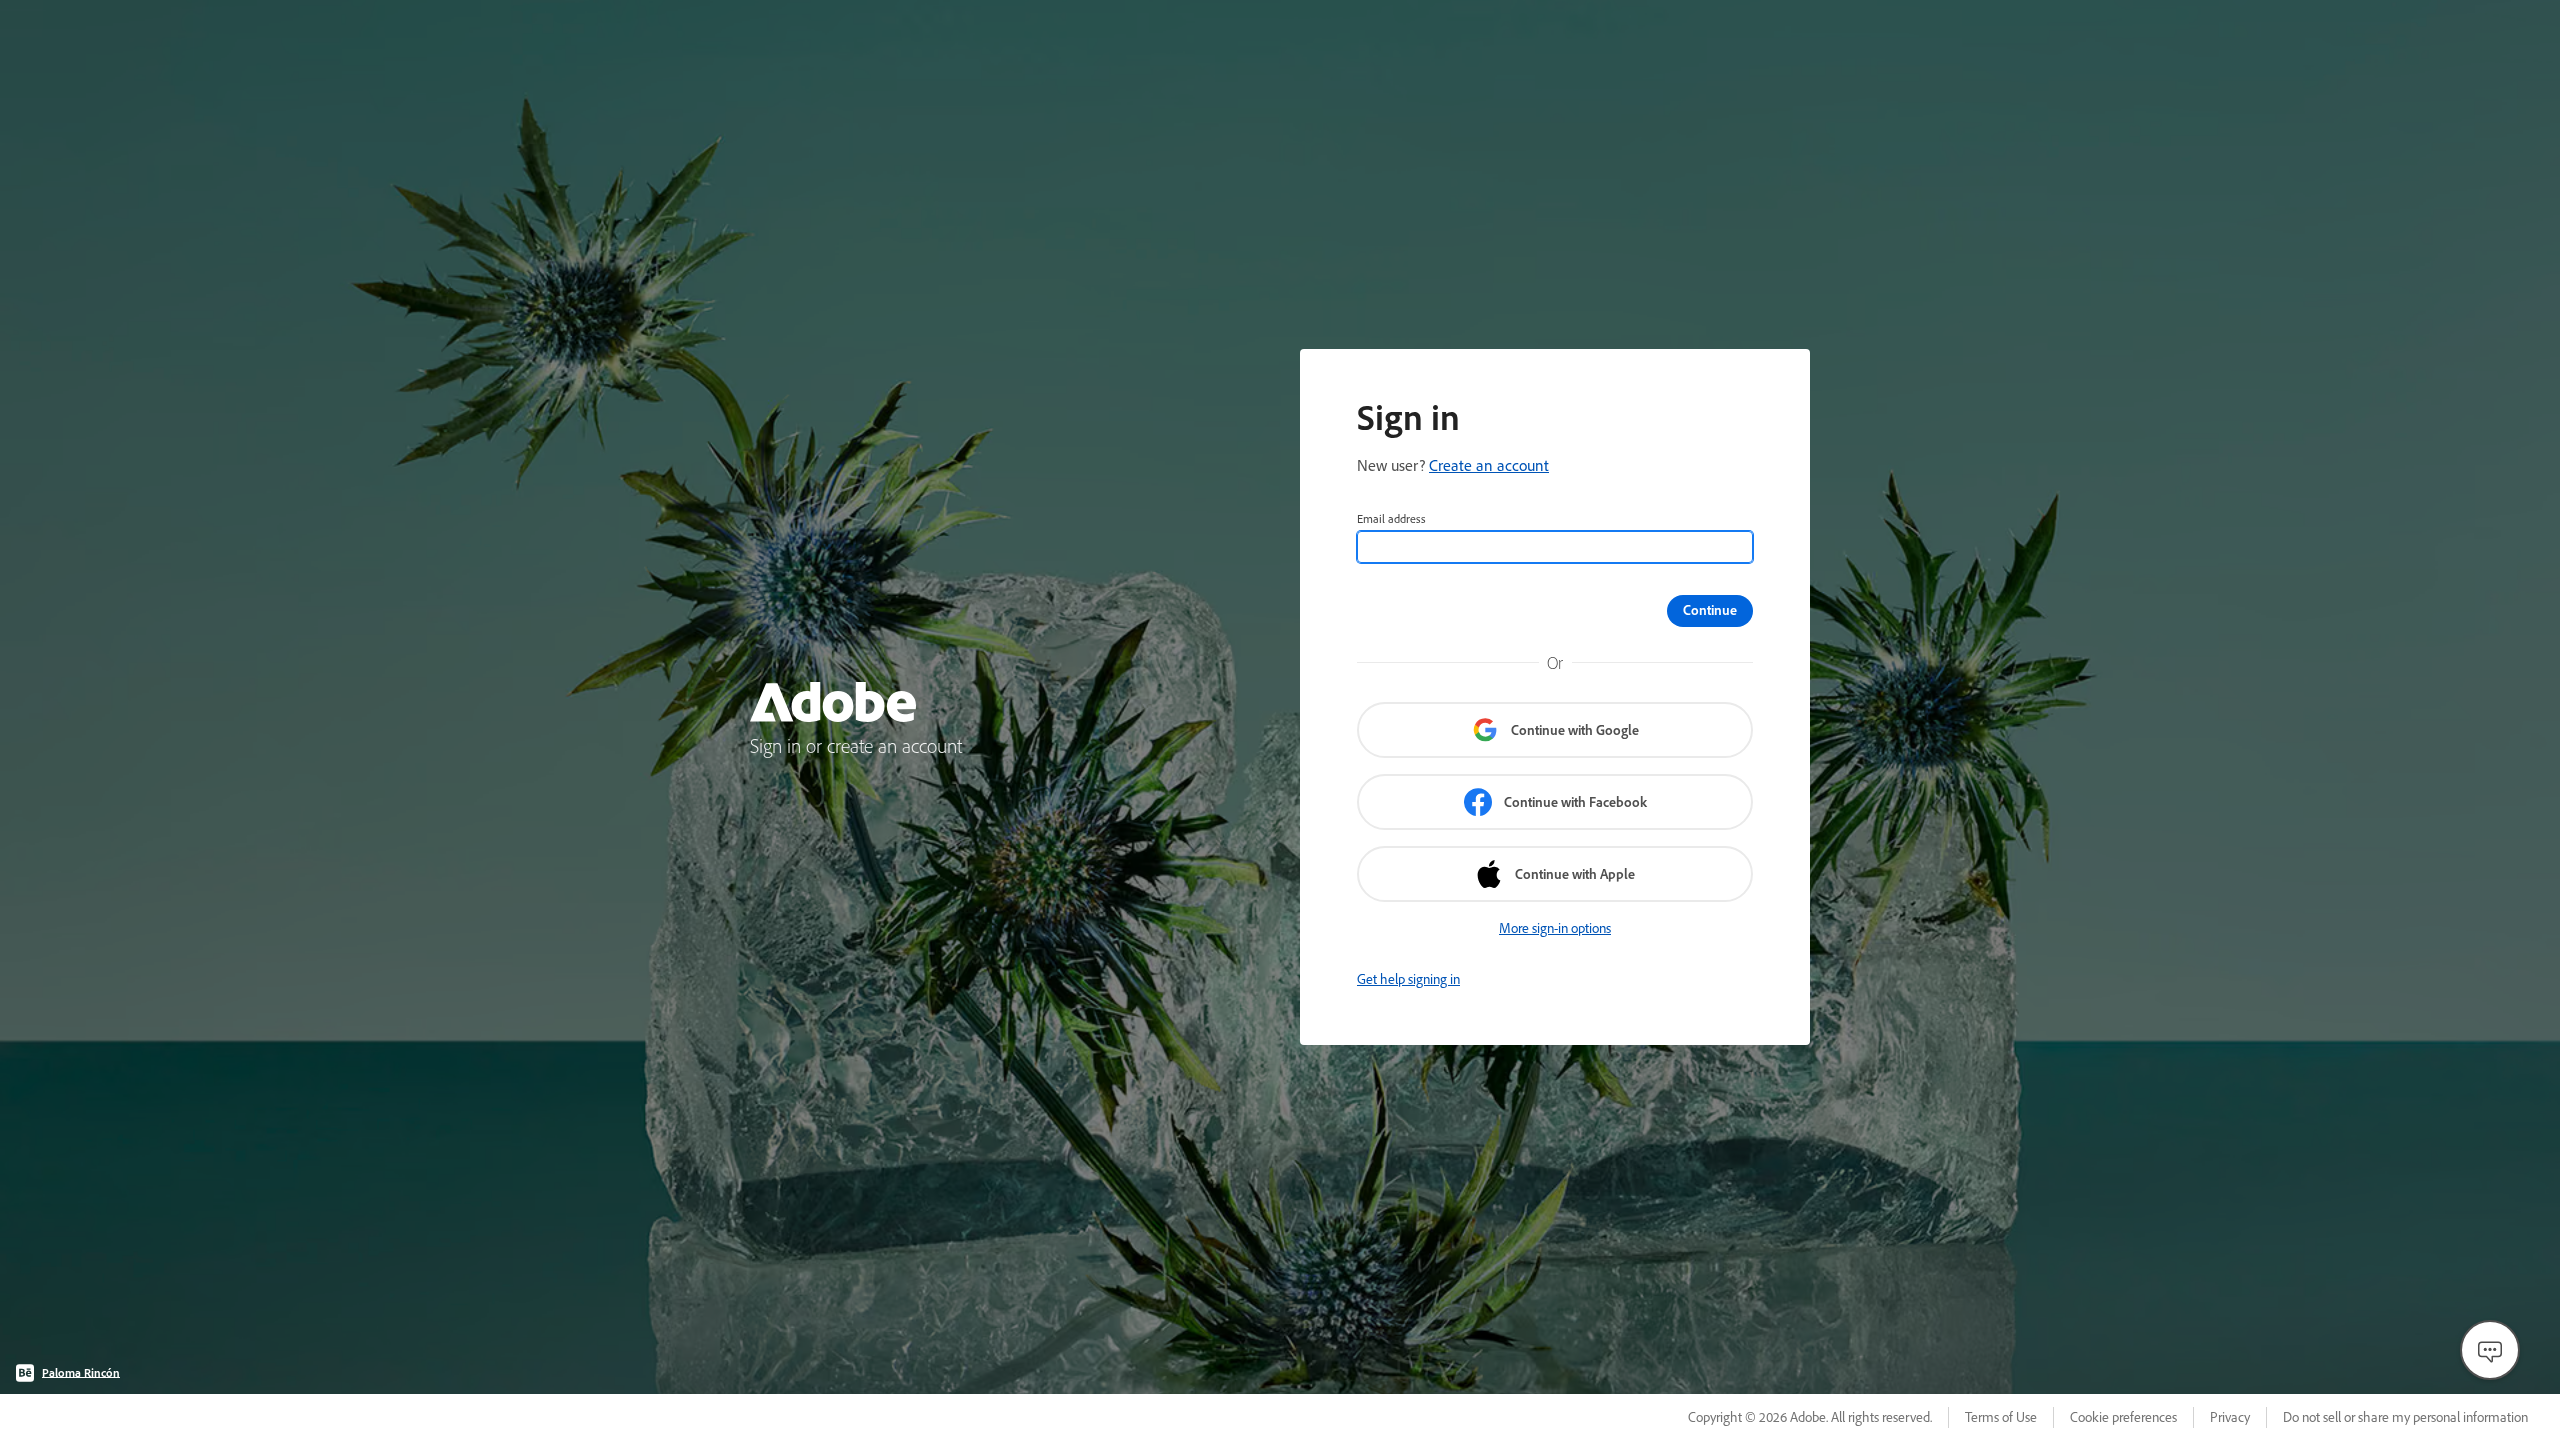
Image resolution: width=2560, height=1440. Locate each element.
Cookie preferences (2123, 1417)
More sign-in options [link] (1555, 928)
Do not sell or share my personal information (2405, 1417)
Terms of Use (2001, 1417)
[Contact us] (2490, 1350)
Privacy (2230, 1417)
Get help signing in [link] (1408, 979)
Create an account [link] (1489, 465)
